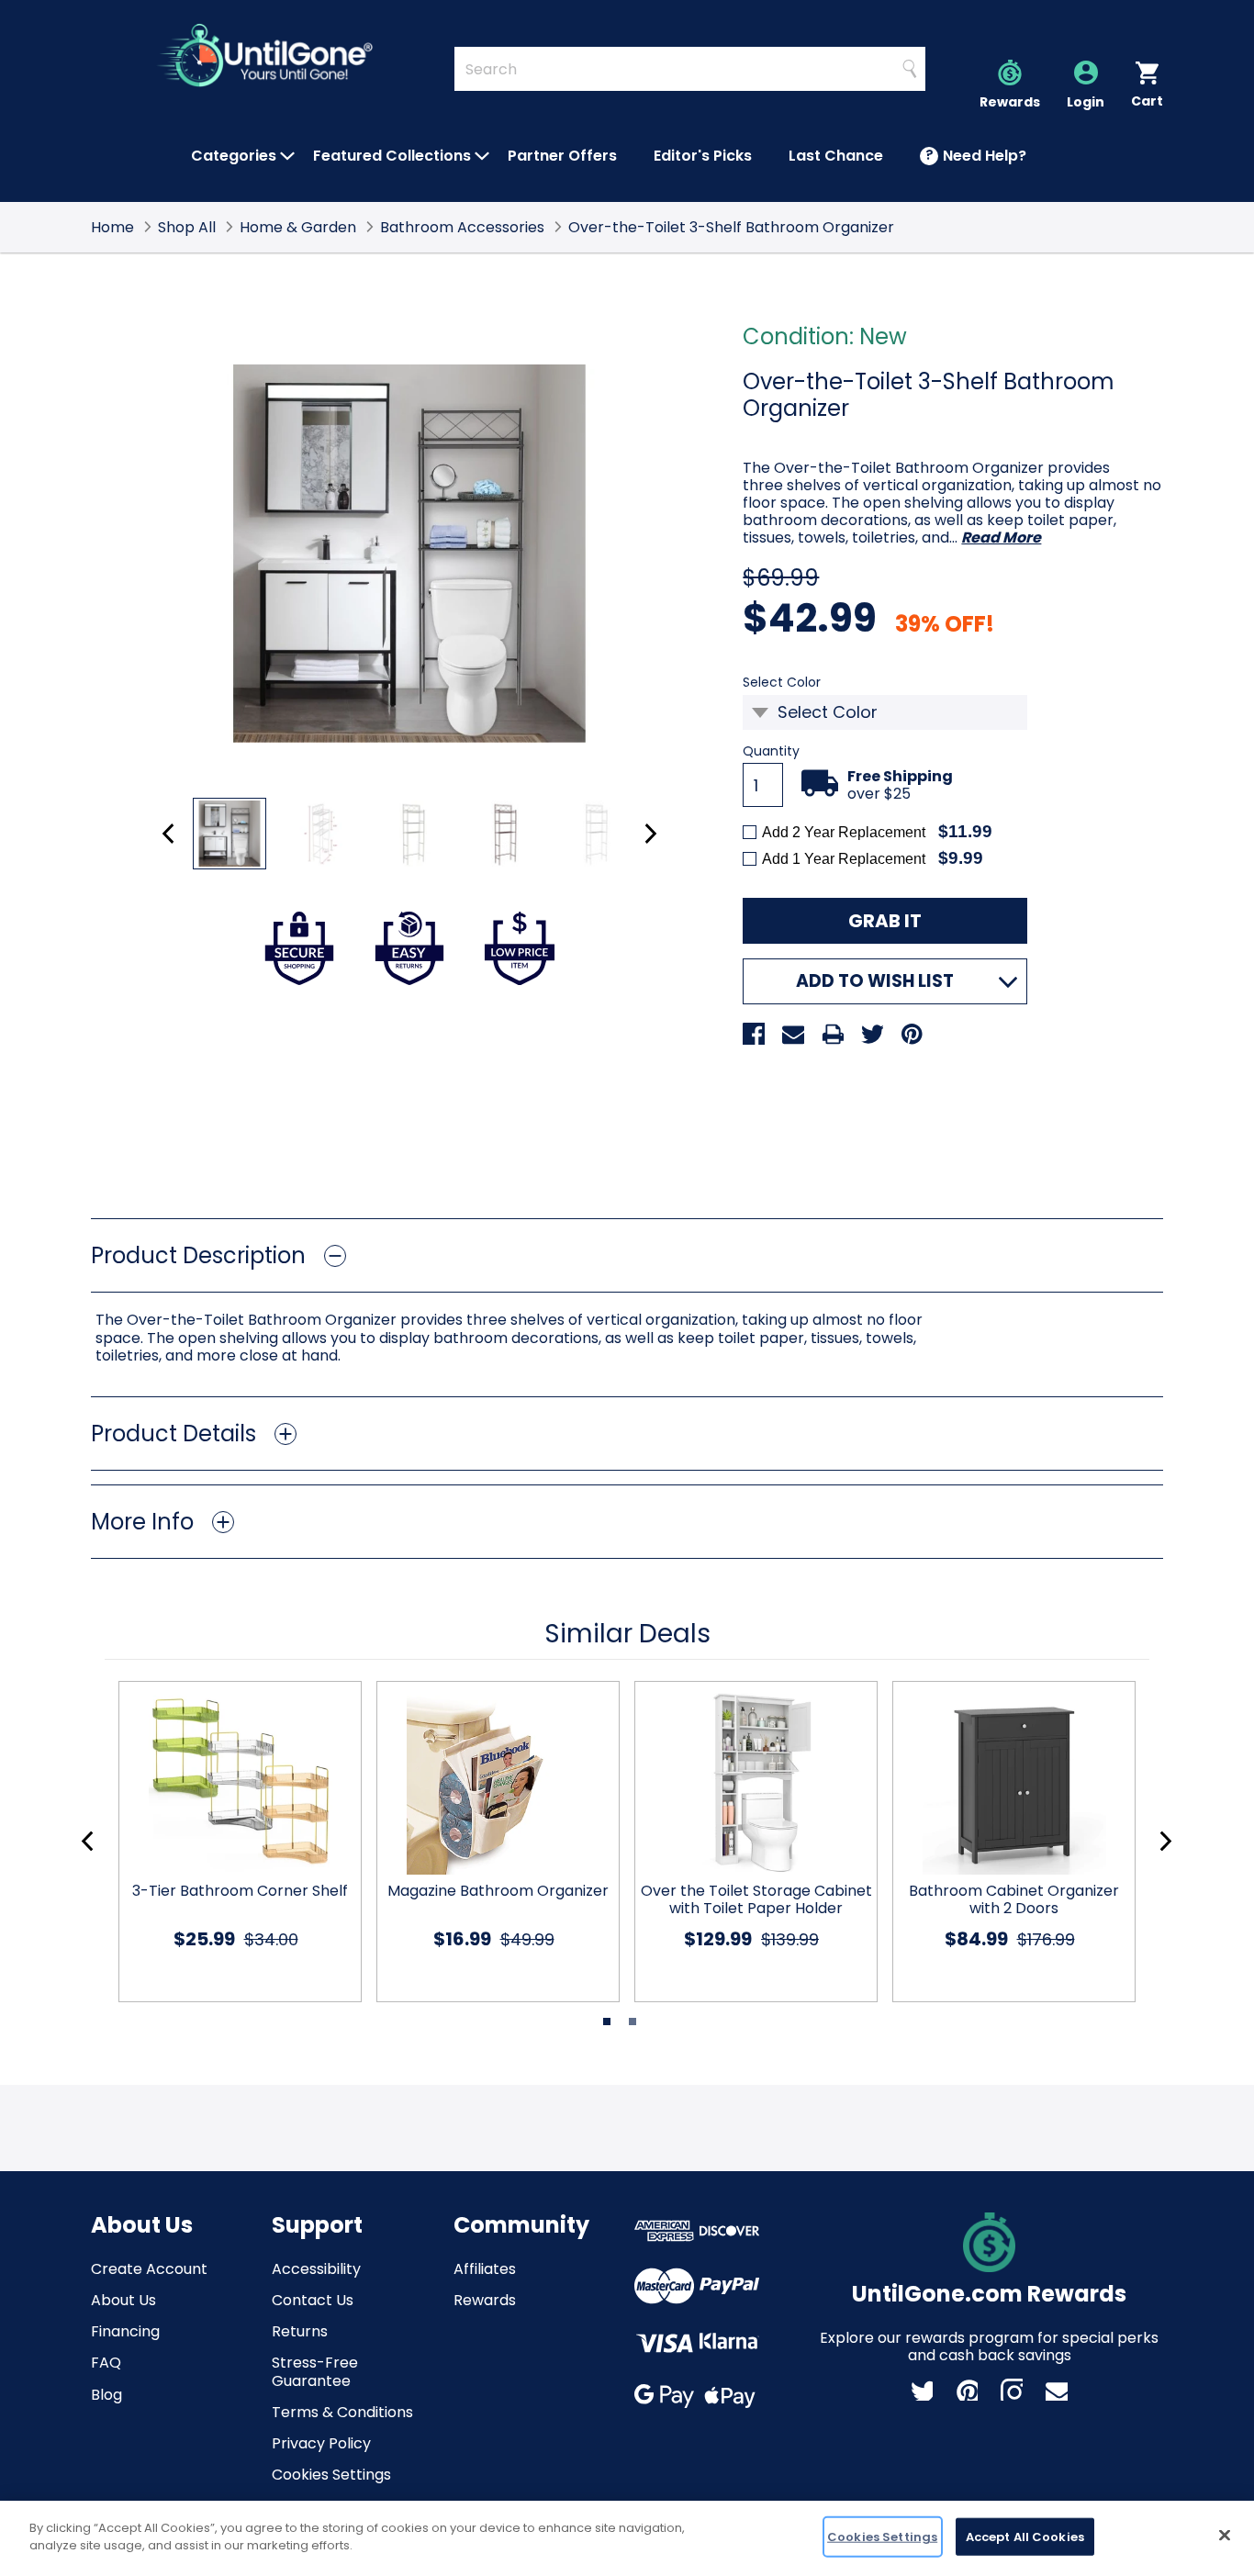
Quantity (771, 751)
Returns (300, 2331)
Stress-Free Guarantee (315, 2371)
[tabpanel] (233, 1842)
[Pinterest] (912, 1034)
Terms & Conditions (342, 2412)
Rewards (485, 2300)
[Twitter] (872, 1034)
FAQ (106, 2363)
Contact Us (313, 2300)
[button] (627, 1255)
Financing (125, 2331)
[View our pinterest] (967, 2390)
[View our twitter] (922, 2390)
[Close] (1225, 2535)
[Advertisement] (627, 1137)
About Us (123, 2300)
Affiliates (485, 2269)
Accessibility (316, 2269)
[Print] (833, 1034)
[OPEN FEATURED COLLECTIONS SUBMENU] (482, 156)
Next (650, 834)
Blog (106, 2395)
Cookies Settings (331, 2475)
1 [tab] (607, 2022)
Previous (168, 834)
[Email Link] (1057, 2390)
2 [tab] (633, 2022)
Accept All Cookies (1025, 2537)
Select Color (812, 683)
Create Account (149, 2269)
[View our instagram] (1012, 2390)
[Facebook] (754, 1034)
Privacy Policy (321, 2443)
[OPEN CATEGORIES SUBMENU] (287, 156)
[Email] (793, 1034)
